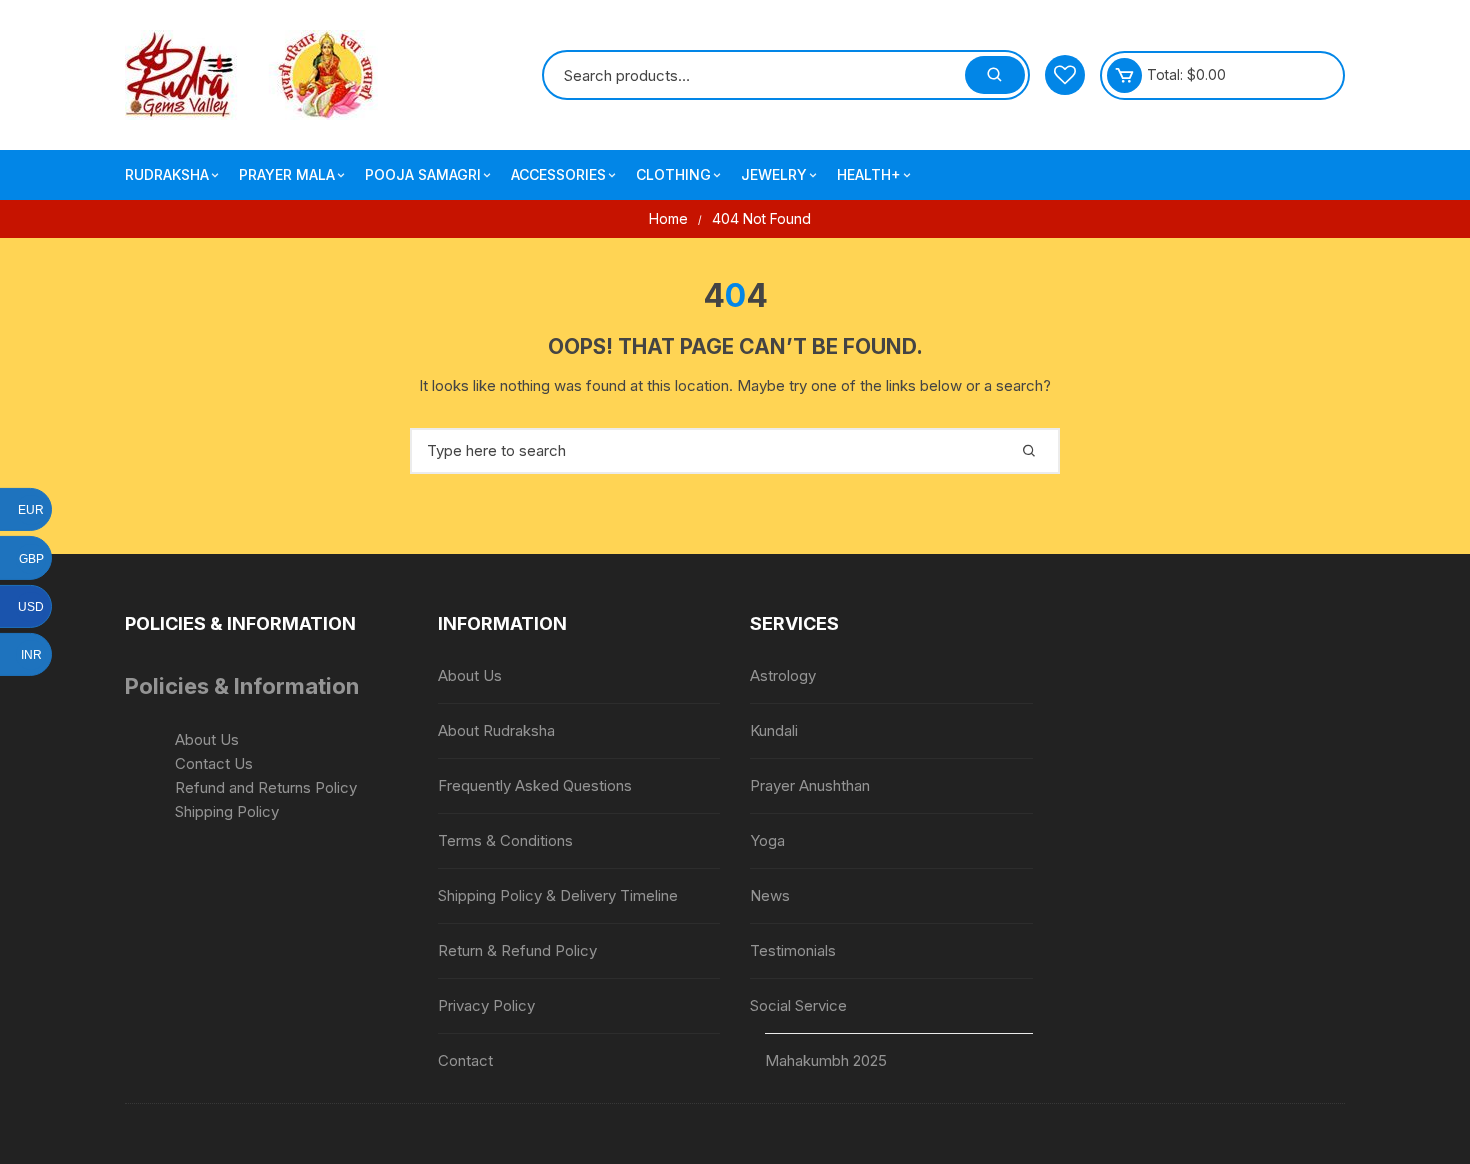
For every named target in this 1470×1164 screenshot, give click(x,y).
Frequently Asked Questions (535, 785)
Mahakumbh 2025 (826, 1060)
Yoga (767, 840)
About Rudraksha (496, 730)
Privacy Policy (486, 1005)
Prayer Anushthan (810, 785)
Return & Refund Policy (517, 950)
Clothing (673, 174)
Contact (465, 1060)
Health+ (869, 174)
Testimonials (793, 950)
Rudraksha (167, 174)
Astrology (783, 675)
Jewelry (774, 174)
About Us (207, 739)
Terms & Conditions (505, 840)
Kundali (774, 730)
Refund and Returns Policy (266, 787)
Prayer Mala (287, 174)
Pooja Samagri (423, 174)
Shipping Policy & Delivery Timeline (558, 895)
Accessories (558, 174)
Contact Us (214, 763)
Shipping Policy (227, 811)
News (770, 895)
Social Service (798, 1005)
